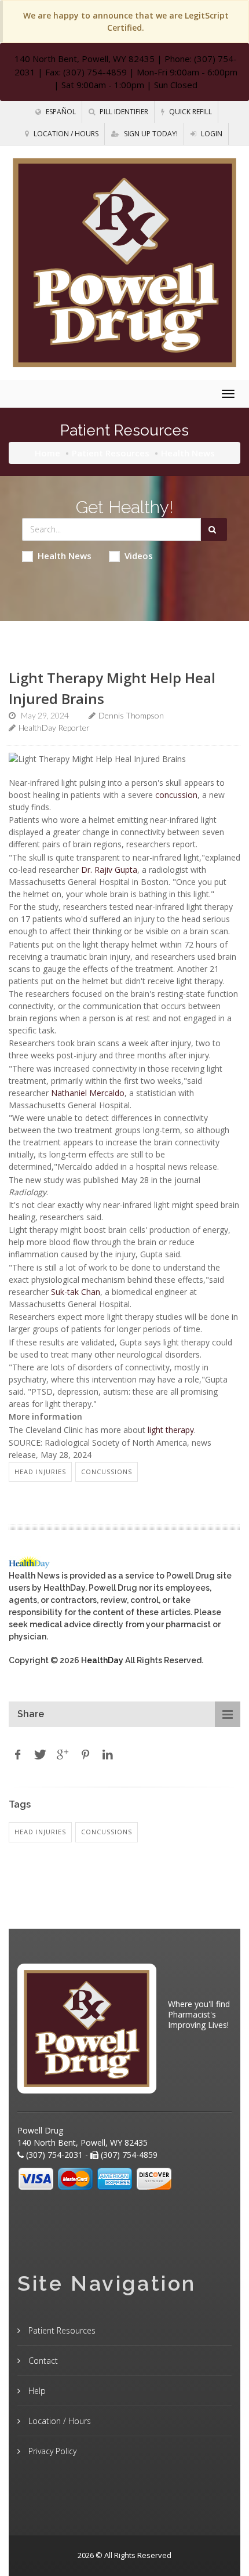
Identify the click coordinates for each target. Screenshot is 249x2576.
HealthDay (102, 1660)
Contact (42, 2361)
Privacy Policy (51, 2451)
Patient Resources (111, 453)
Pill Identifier (123, 112)
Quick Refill (190, 112)
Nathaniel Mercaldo (88, 1093)
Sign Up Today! (150, 134)
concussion (176, 795)
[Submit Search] (214, 529)
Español (60, 112)
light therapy (171, 1430)
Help (36, 2391)
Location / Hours (65, 134)
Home (47, 453)
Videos (139, 556)
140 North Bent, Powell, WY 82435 (85, 59)
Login (211, 134)
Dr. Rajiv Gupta (109, 870)
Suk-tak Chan (76, 1292)
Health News (65, 556)
